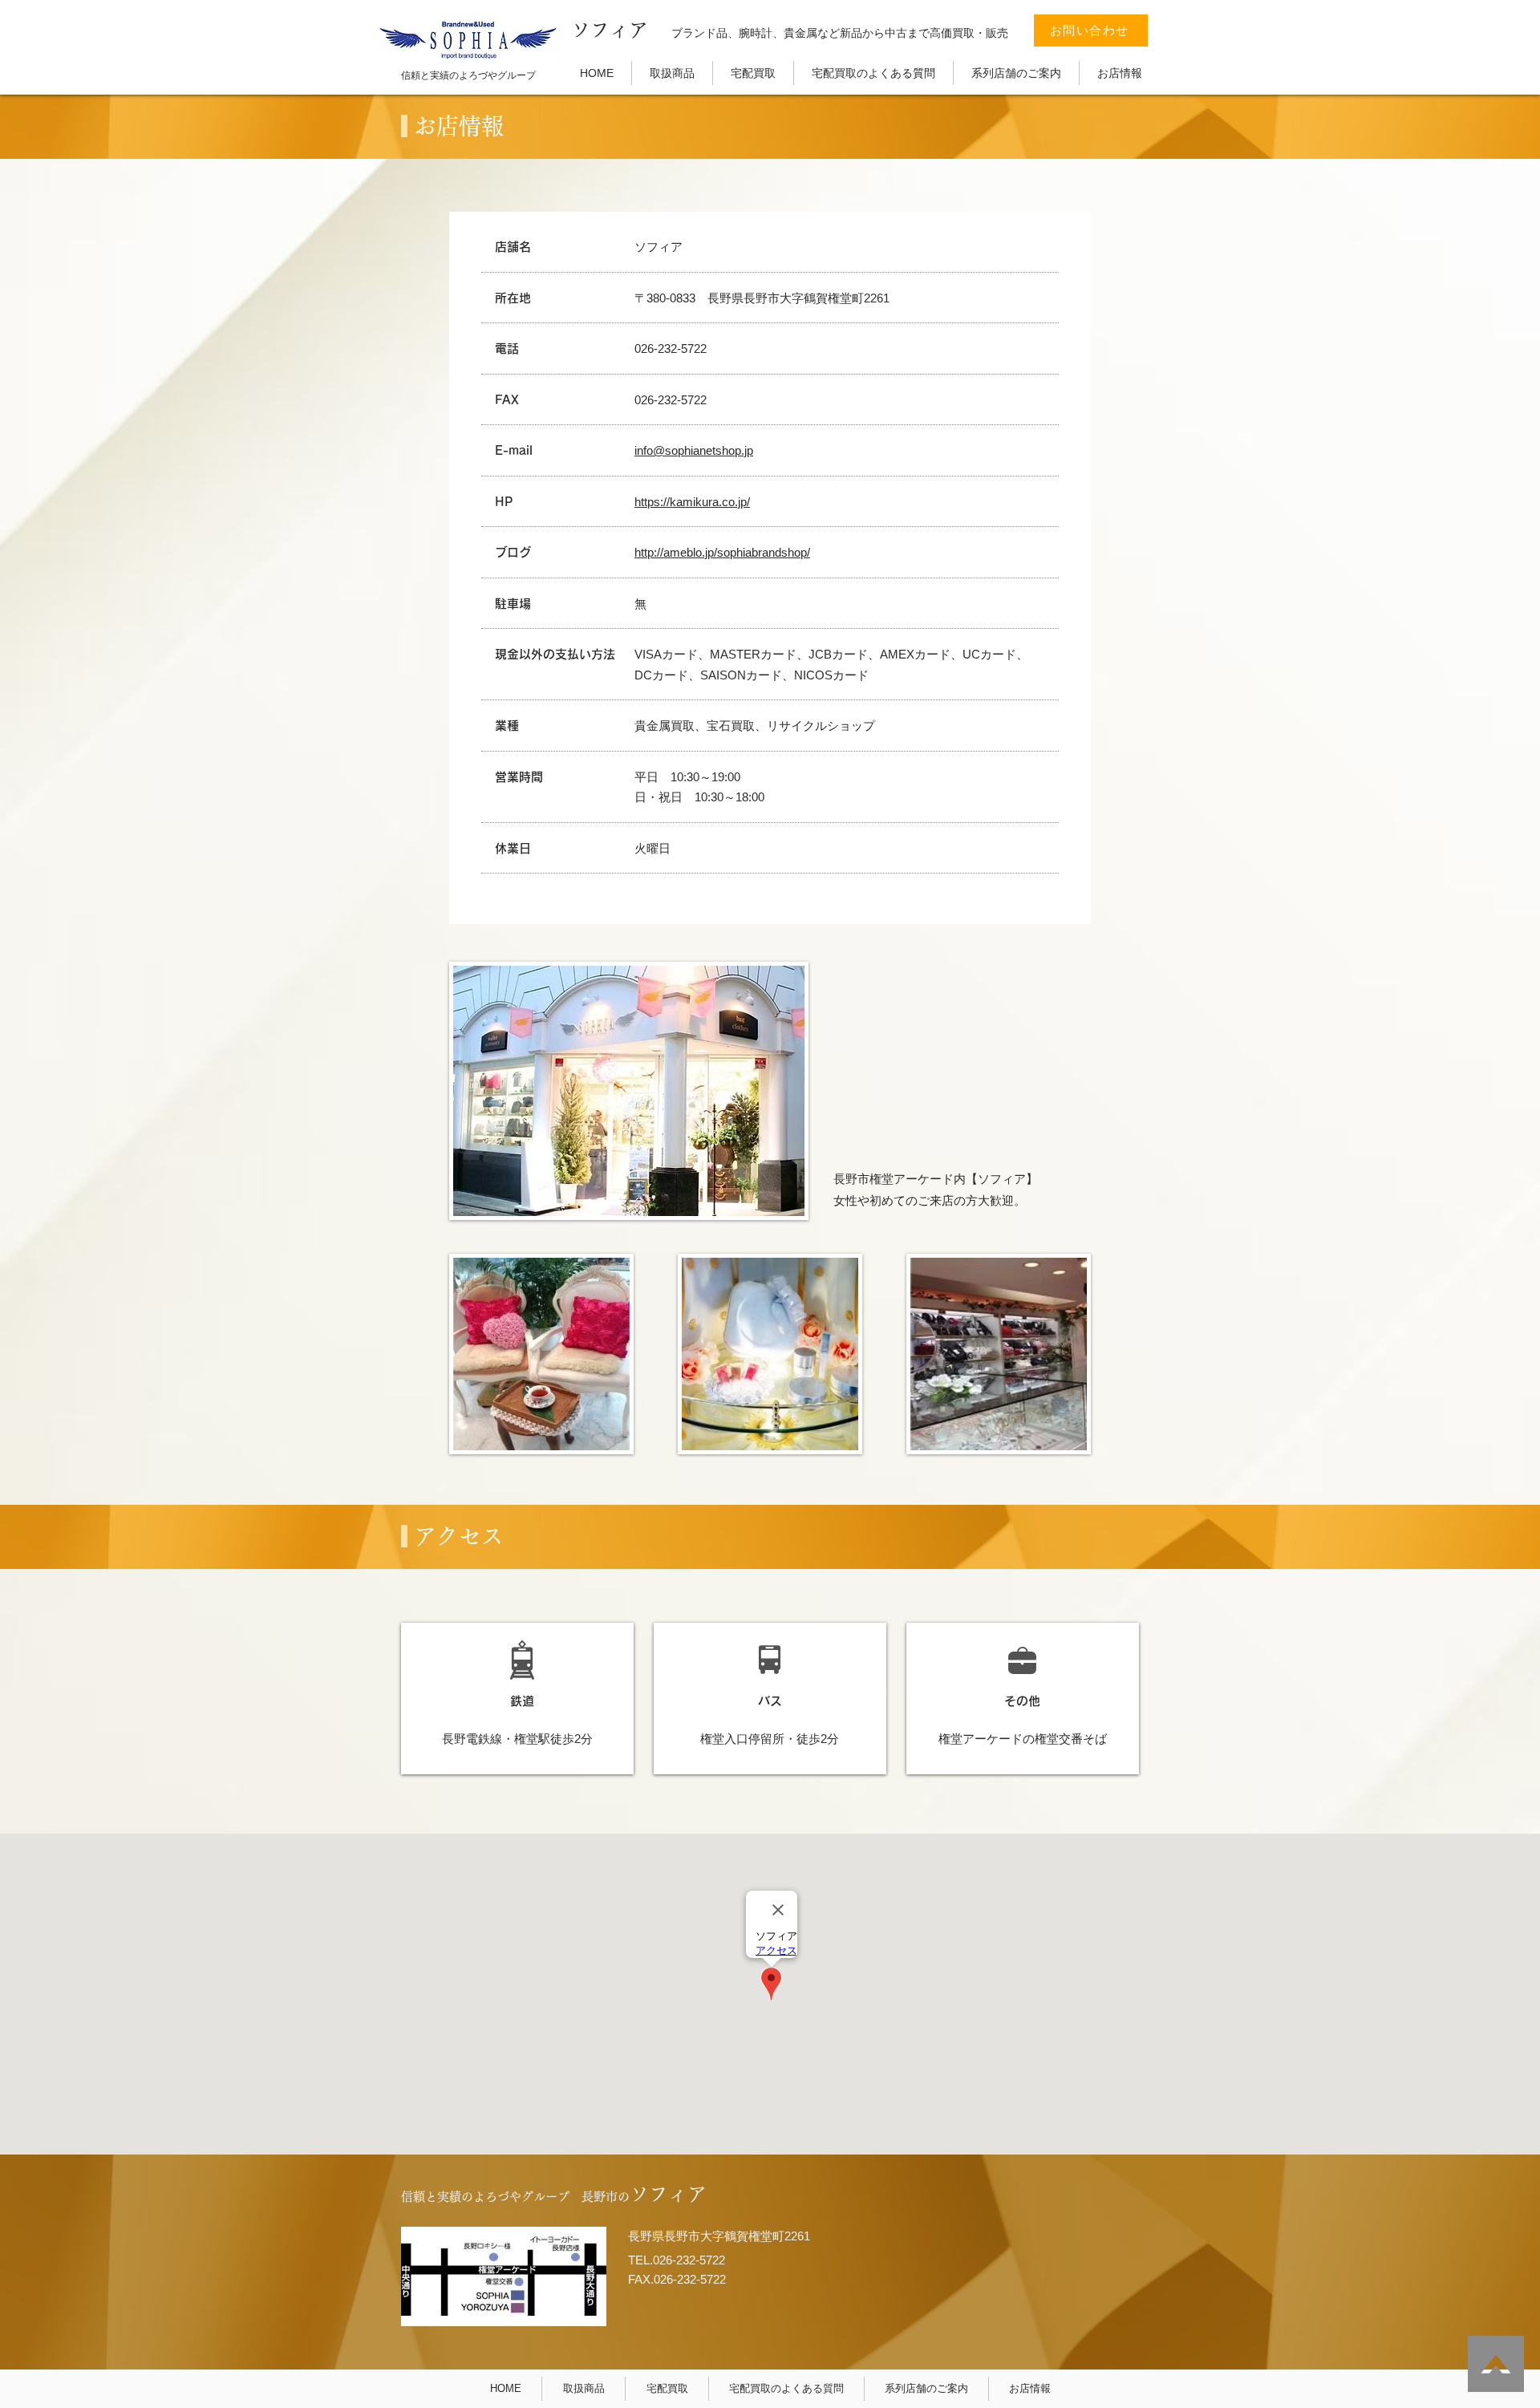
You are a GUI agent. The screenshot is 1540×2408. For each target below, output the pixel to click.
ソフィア (610, 30)
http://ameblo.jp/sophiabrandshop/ (722, 552)
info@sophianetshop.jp (694, 450)
